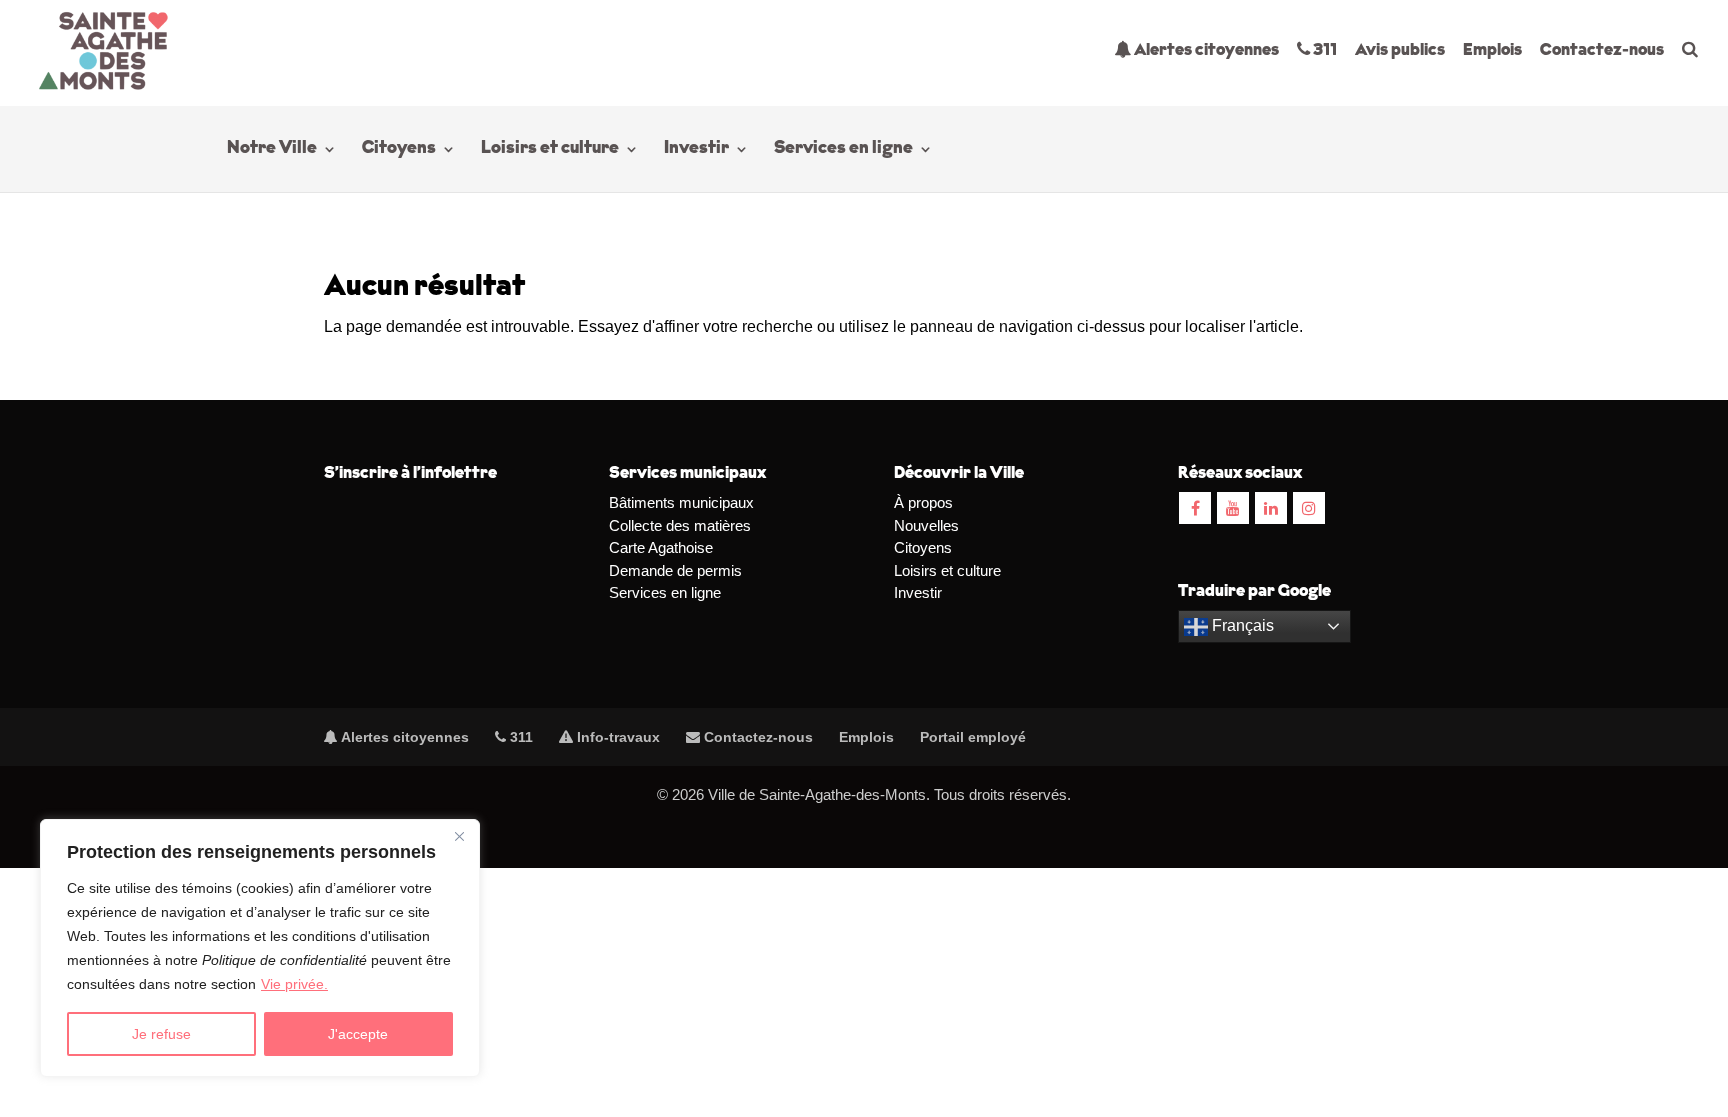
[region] (260, 948)
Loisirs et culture (550, 150)
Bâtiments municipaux (681, 502)
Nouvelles (926, 525)
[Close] (459, 836)
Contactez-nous (1602, 50)
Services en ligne (843, 150)
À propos (923, 502)
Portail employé (973, 737)
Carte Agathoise (661, 547)
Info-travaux (616, 737)
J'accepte (358, 1034)
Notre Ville (272, 150)
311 (1323, 50)
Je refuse (161, 1034)
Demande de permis (675, 570)
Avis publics (1400, 50)
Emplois (1492, 50)
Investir (696, 150)
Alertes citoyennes (1205, 50)
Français (1241, 625)
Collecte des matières (680, 525)
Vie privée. (294, 984)
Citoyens (399, 150)
